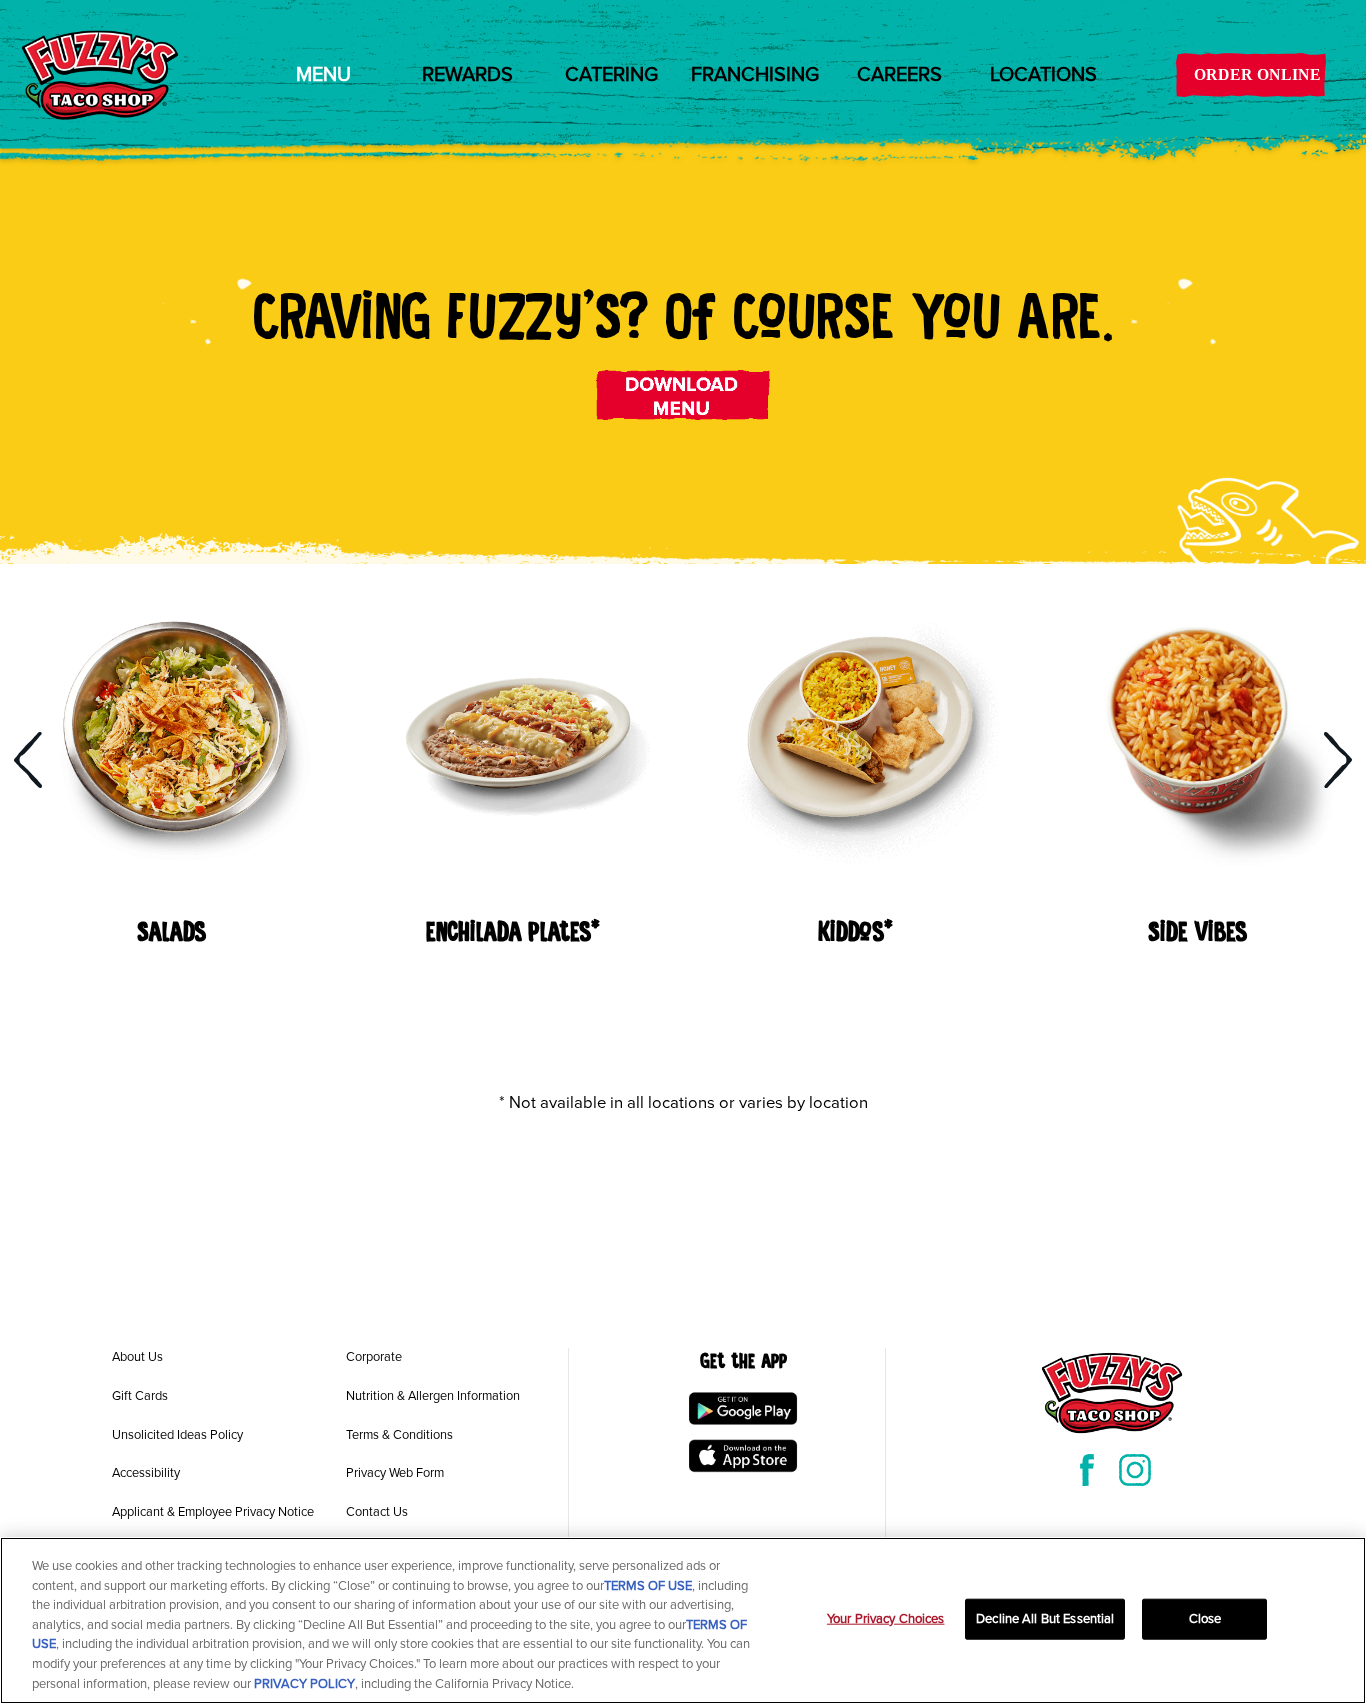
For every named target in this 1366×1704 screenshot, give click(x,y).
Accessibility (146, 1473)
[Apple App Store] (743, 1456)
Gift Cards (140, 1396)
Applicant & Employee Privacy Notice (213, 1512)
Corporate (374, 1357)
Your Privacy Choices (886, 1618)
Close (1205, 1618)
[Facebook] (1087, 1470)
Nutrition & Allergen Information (433, 1396)
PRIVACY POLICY (304, 1683)
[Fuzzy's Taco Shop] (100, 75)
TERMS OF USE (648, 1586)
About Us (137, 1357)
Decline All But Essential (1045, 1618)
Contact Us (377, 1512)
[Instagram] (1135, 1470)
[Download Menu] (683, 395)
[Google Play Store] (743, 1408)
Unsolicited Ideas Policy (177, 1435)
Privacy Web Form (395, 1473)
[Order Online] (1251, 75)
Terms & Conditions (399, 1435)
